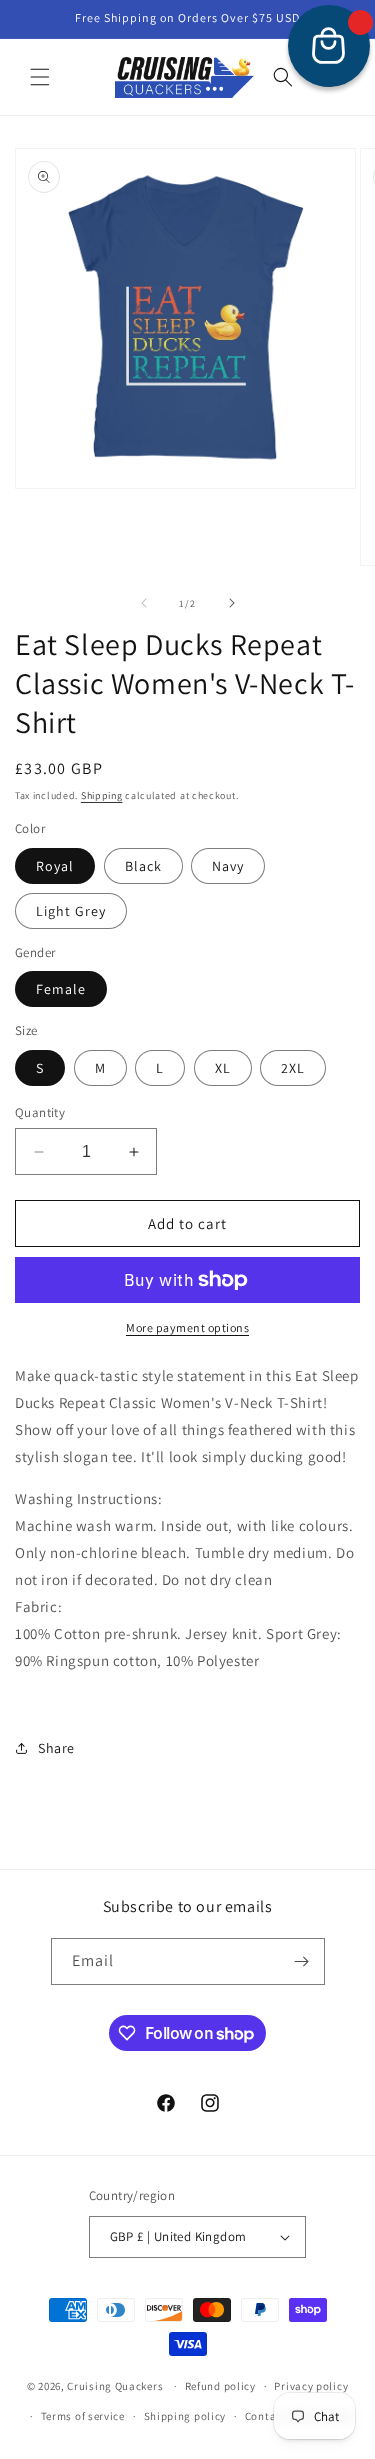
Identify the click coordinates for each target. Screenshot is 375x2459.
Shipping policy (185, 2416)
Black (143, 866)
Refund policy (220, 2386)
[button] (40, 77)
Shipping (102, 795)
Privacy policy (311, 2386)
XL (223, 1068)
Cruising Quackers (115, 2386)
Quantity (40, 1112)
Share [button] (56, 1748)
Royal (55, 866)
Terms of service (83, 2416)
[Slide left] (144, 603)
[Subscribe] (302, 1961)
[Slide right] (232, 603)
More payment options (187, 1327)
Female (61, 989)
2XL (293, 1068)
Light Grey (71, 911)
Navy (228, 866)
